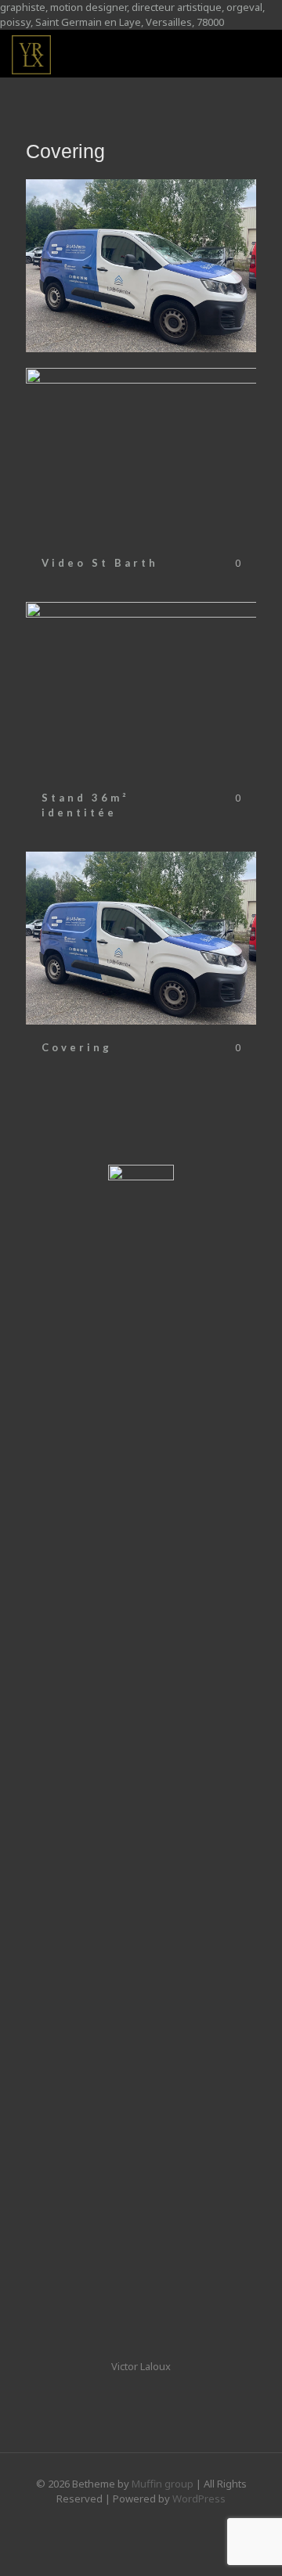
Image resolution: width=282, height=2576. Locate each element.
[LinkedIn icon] (125, 2520)
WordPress (199, 2499)
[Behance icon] (141, 2520)
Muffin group (163, 2484)
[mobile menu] (261, 53)
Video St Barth (100, 563)
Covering (77, 1047)
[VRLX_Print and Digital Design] (31, 53)
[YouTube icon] (158, 2520)
